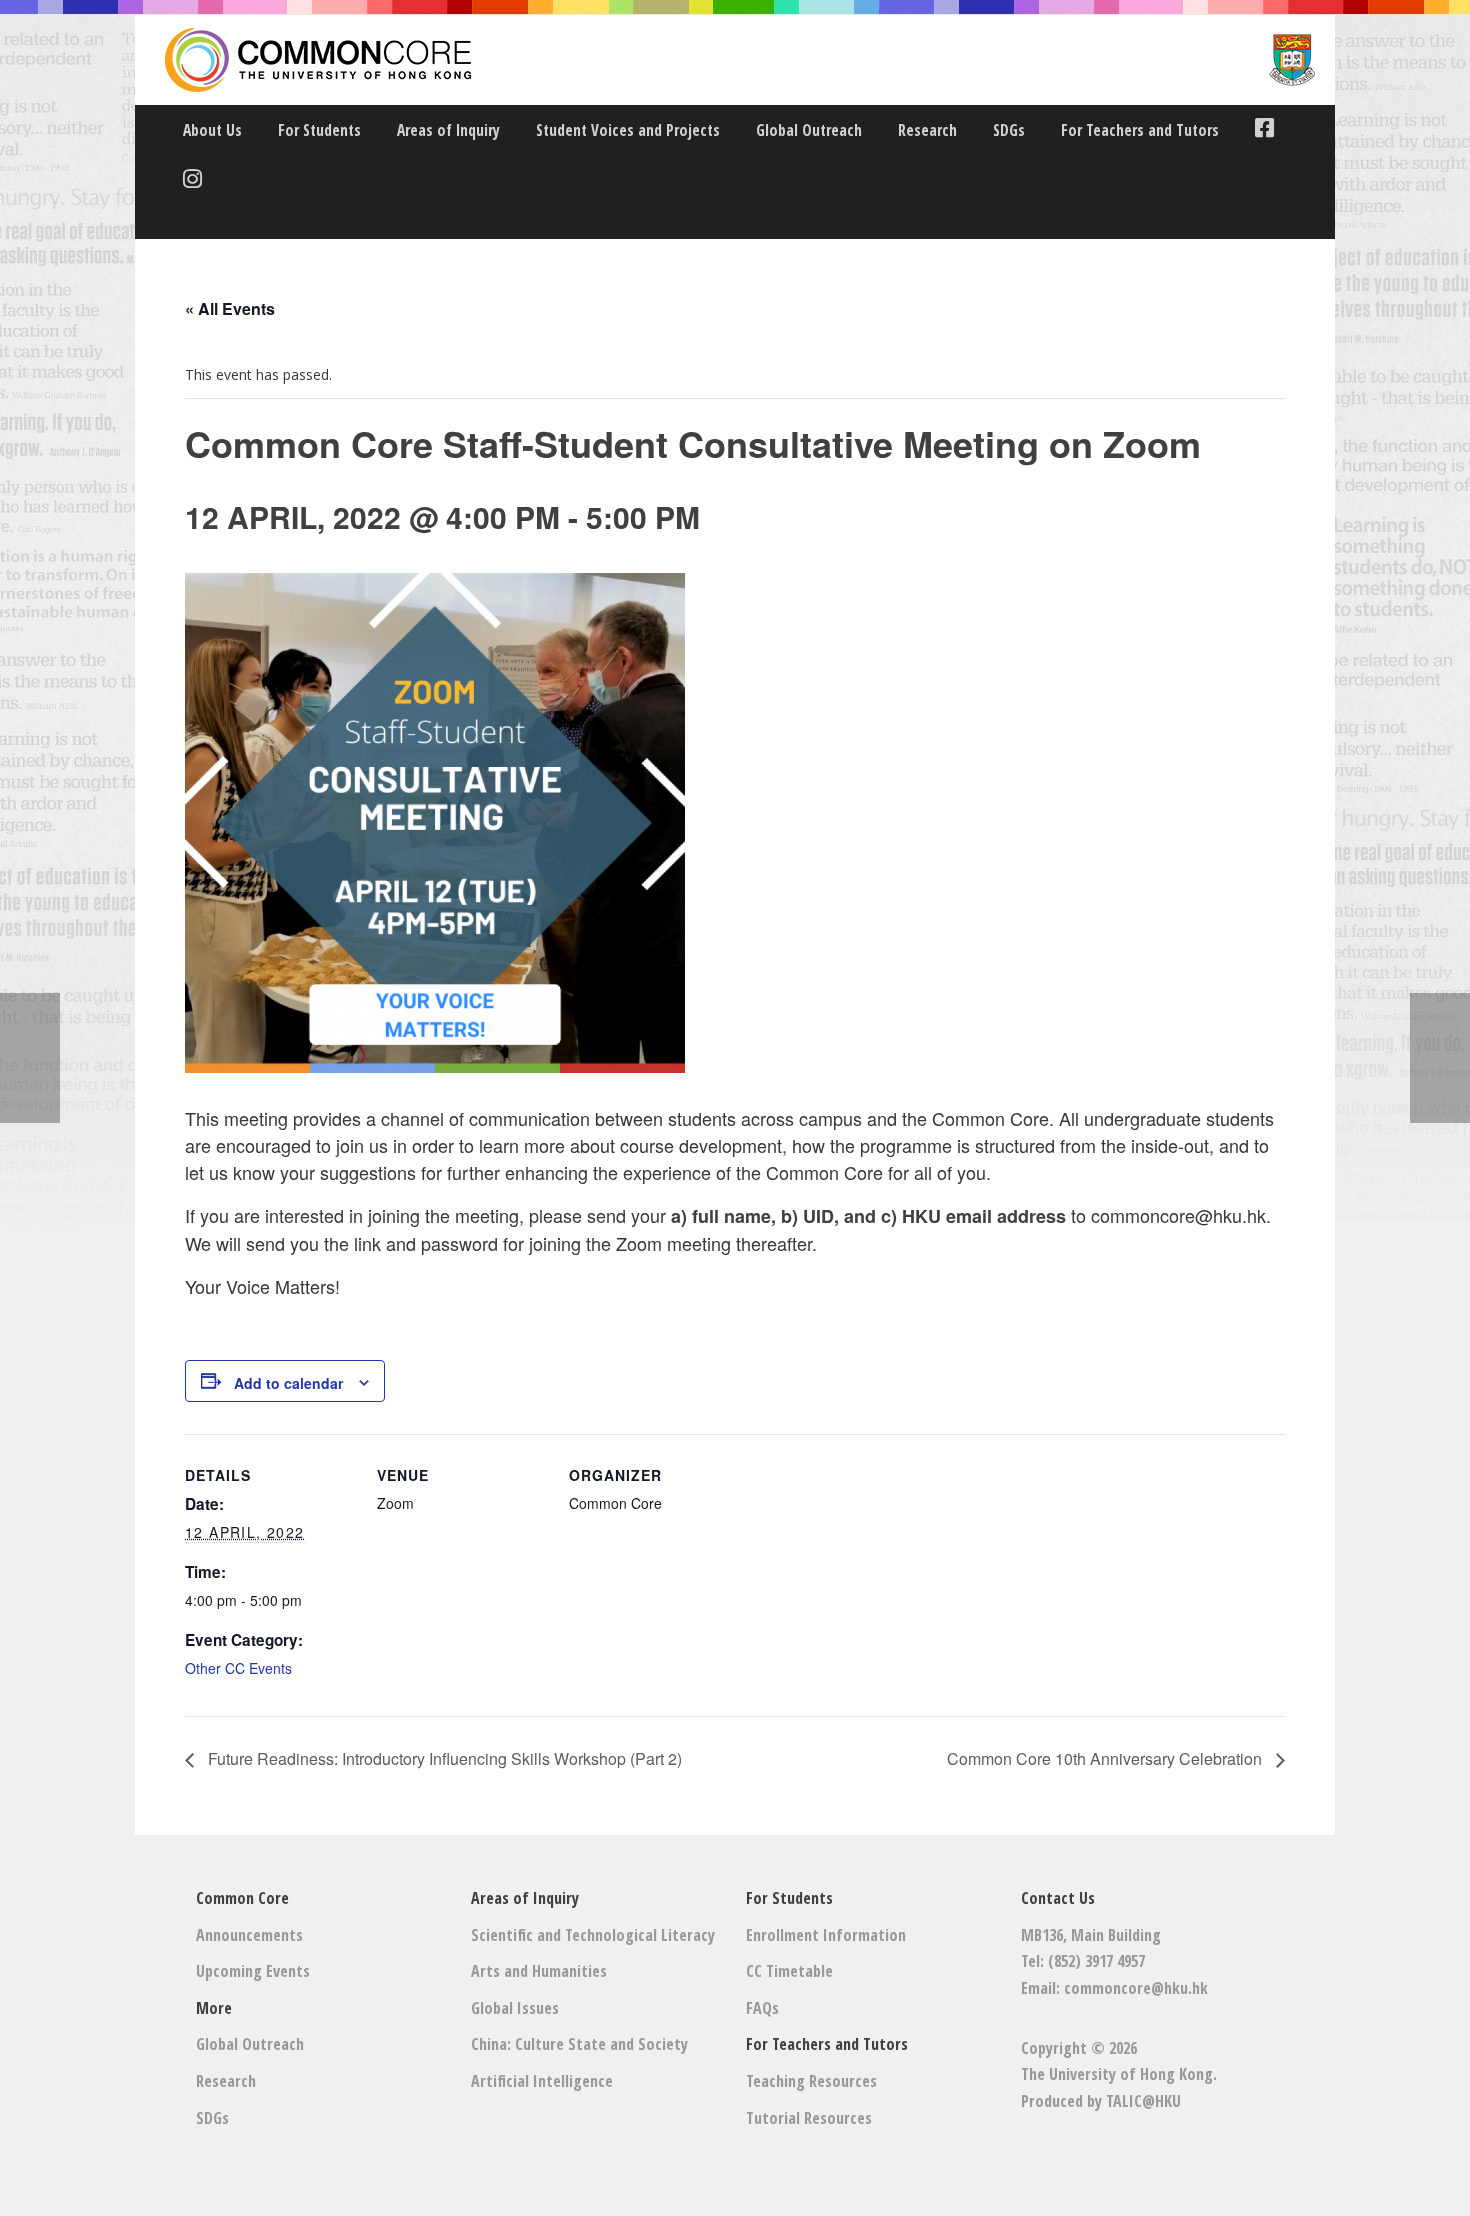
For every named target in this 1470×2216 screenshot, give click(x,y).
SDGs (1009, 130)
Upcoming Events (253, 1971)
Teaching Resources (811, 2081)
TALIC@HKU (1143, 2101)
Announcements (249, 1935)
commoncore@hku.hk (1136, 1988)
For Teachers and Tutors (1140, 130)
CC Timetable (789, 1971)
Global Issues (515, 2008)
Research (927, 130)
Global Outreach (809, 130)
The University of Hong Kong (1117, 2074)
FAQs (762, 2008)
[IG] (187, 181)
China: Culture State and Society (579, 2044)
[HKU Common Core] (740, 60)
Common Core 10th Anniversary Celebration (1106, 1758)
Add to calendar (288, 1383)
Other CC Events (238, 1668)
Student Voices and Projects (628, 130)
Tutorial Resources (809, 2118)
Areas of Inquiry (448, 130)
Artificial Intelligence (542, 2081)
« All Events (230, 308)
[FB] (1259, 130)
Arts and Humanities (539, 1971)
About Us (212, 130)
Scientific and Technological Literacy (593, 1935)
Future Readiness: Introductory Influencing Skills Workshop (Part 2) (443, 1758)
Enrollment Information (826, 1935)
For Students (319, 130)
